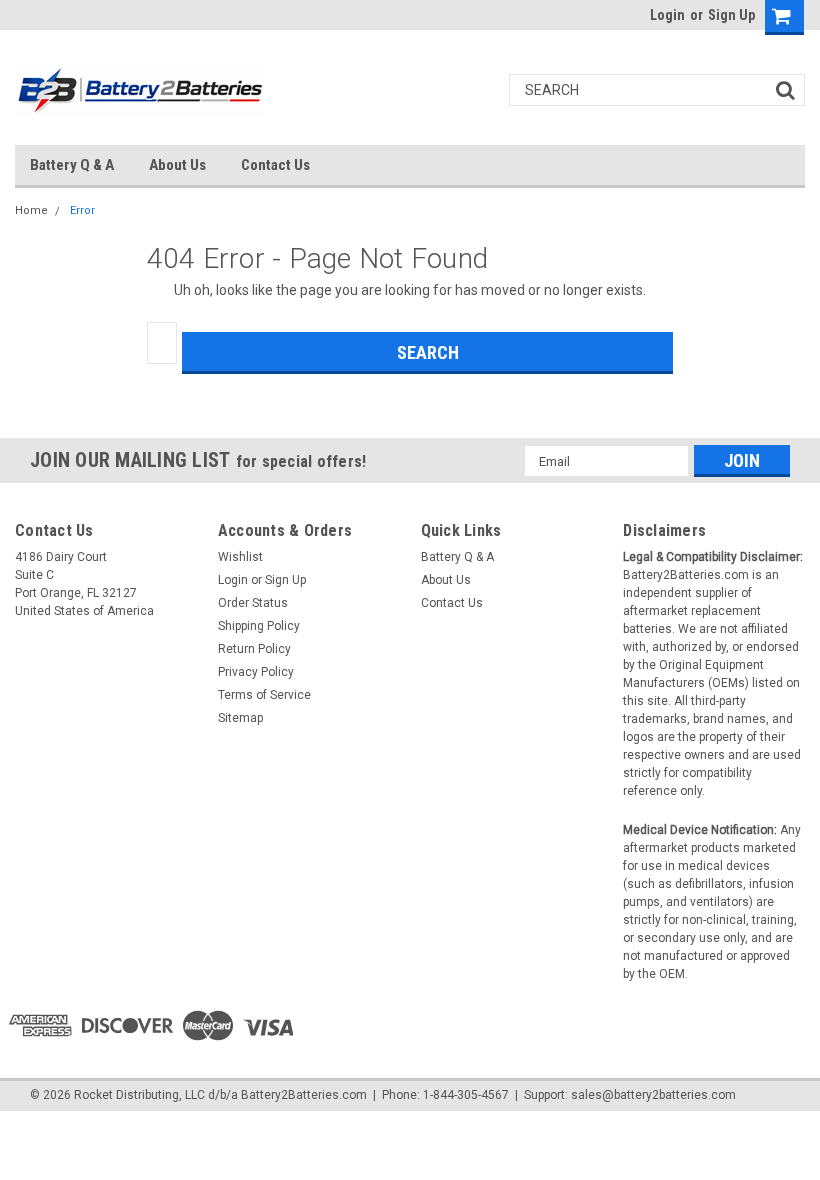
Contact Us (275, 165)
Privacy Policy (256, 672)
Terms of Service (264, 695)
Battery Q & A (72, 165)
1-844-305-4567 (466, 1095)
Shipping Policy (259, 626)
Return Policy (254, 649)
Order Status (253, 603)
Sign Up (731, 15)
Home (31, 210)
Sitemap (240, 718)
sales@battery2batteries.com (653, 1095)
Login (667, 15)
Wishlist (240, 557)
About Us (177, 165)
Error (82, 210)
